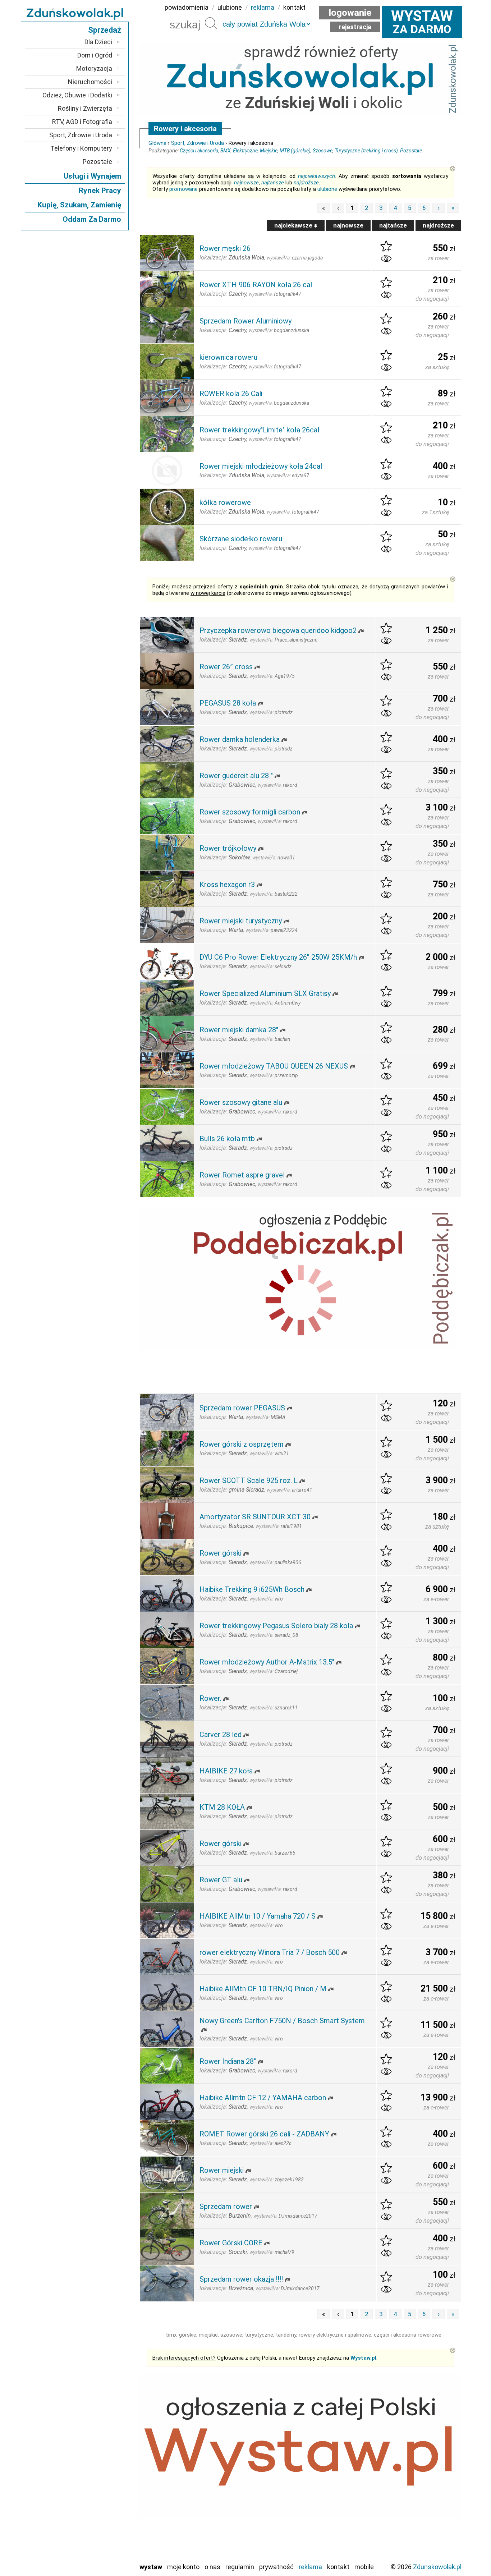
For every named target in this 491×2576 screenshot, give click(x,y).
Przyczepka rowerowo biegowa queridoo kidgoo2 (278, 630)
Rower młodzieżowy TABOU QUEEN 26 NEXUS (274, 1066)
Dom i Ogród (95, 55)
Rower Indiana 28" (228, 2061)
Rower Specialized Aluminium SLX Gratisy (265, 993)
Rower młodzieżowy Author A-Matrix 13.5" (267, 1662)
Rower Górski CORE (231, 2243)
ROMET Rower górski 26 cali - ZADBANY (264, 2134)
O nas (212, 2567)
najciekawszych (316, 176)
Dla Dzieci (98, 42)
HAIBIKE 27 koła (226, 1771)
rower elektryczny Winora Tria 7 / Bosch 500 (270, 1952)
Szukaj (211, 23)
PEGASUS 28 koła (228, 703)
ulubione (230, 7)
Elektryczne (245, 151)
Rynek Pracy (100, 190)
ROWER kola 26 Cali (231, 394)
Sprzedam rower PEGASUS (242, 1408)
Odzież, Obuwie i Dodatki (77, 95)
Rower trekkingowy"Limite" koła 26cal (259, 430)
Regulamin (240, 2567)
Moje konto (183, 2567)
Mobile (364, 2567)
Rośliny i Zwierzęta (85, 108)
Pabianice (100, 2488)
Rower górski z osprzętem (242, 1444)
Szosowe (323, 151)
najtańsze (273, 183)
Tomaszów (98, 2527)
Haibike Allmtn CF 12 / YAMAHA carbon (263, 2098)
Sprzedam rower (226, 2207)
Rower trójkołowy (228, 848)
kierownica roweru (228, 357)
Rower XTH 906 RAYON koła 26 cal (256, 285)
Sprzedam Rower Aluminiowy (245, 321)
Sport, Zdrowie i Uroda (198, 143)
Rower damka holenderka (240, 739)
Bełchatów (98, 2440)
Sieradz (102, 2518)
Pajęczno (100, 2498)
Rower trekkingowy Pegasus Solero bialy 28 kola (276, 1626)
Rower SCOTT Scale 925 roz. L (249, 1480)
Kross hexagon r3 (227, 885)
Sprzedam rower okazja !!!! (241, 2279)
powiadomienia (187, 7)
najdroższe (306, 183)
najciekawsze (294, 225)
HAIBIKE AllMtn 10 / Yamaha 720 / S (258, 1916)
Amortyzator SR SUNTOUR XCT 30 (255, 1517)
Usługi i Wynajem (92, 176)
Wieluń (104, 2547)
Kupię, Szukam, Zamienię (79, 205)
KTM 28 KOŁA (222, 1807)
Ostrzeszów (97, 2479)
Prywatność (276, 2567)
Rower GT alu (221, 1880)
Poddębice (98, 2508)
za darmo (422, 22)
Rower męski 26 (225, 248)
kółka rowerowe (225, 502)
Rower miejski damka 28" (239, 1030)
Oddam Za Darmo (92, 219)
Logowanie (350, 13)
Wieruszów (98, 2556)
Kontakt (338, 2567)
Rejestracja (355, 27)
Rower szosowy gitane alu (241, 1102)
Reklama (310, 2567)
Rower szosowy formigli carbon (250, 812)
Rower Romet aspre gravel (242, 1175)
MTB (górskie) (295, 151)
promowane (183, 189)
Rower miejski (222, 2170)
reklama (263, 7)
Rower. (210, 1698)
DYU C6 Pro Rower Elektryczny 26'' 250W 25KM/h (278, 957)
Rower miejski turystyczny (241, 921)
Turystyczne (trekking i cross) (366, 151)
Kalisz (104, 2469)
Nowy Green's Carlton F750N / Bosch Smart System (282, 2021)
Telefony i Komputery (81, 148)
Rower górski (221, 1553)
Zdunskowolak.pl (437, 2567)
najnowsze (246, 183)
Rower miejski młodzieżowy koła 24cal (261, 466)
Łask (106, 2450)
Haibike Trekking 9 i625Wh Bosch (252, 1589)
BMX (226, 151)
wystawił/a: (295, 258)
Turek (105, 2537)
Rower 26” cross (226, 667)
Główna (157, 143)
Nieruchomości (90, 82)
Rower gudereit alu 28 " (236, 776)
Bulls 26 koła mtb (227, 1139)
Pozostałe (411, 151)
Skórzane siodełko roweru (241, 539)
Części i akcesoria (199, 151)
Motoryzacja (94, 68)
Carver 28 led (221, 1735)
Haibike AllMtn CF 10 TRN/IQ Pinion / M (263, 1989)
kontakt (294, 7)
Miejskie (269, 151)
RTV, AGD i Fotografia (82, 122)
